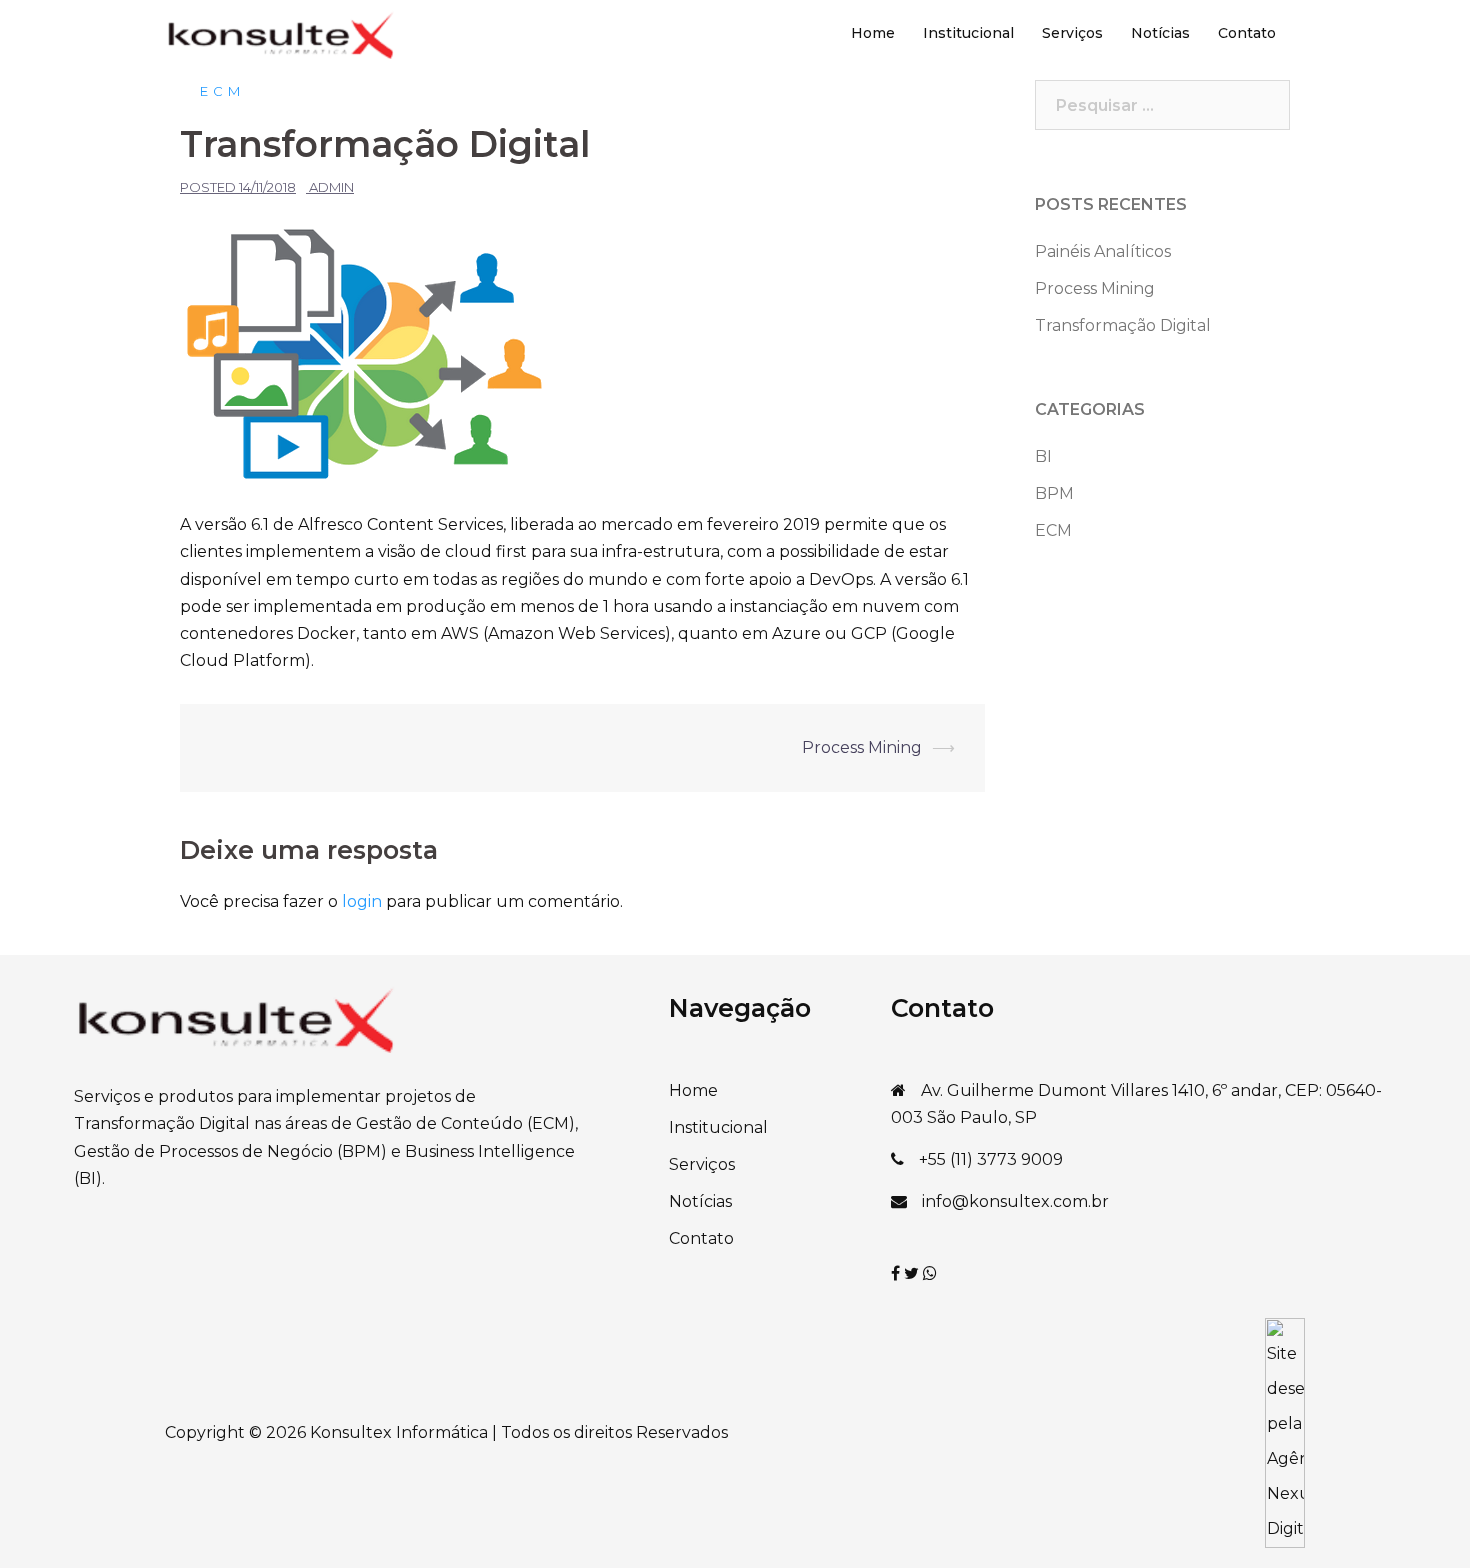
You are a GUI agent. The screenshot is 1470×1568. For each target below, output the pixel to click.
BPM (1054, 493)
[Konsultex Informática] (280, 32)
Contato (1247, 33)
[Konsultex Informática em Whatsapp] (930, 1273)
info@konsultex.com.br (1015, 1201)
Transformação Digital (1123, 325)
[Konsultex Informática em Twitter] (913, 1273)
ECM (222, 91)
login (362, 901)
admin (331, 187)
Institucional (968, 33)
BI (1043, 456)
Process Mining (862, 747)
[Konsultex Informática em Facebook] (897, 1273)
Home (873, 33)
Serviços (1072, 33)
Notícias (1160, 33)
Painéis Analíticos (1103, 251)
